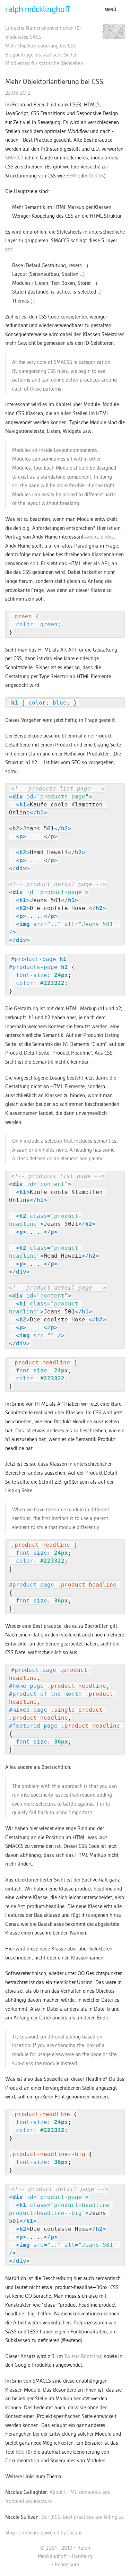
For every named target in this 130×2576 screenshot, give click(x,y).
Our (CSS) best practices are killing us (83, 2517)
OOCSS (96, 176)
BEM (71, 176)
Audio (91, 537)
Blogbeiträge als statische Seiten (41, 55)
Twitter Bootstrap (83, 2357)
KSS (20, 2452)
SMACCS (14, 158)
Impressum (67, 2565)
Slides (107, 537)
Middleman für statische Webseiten (44, 64)
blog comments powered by (44, 2533)
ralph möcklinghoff (38, 10)
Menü (110, 10)
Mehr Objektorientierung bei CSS (41, 46)
